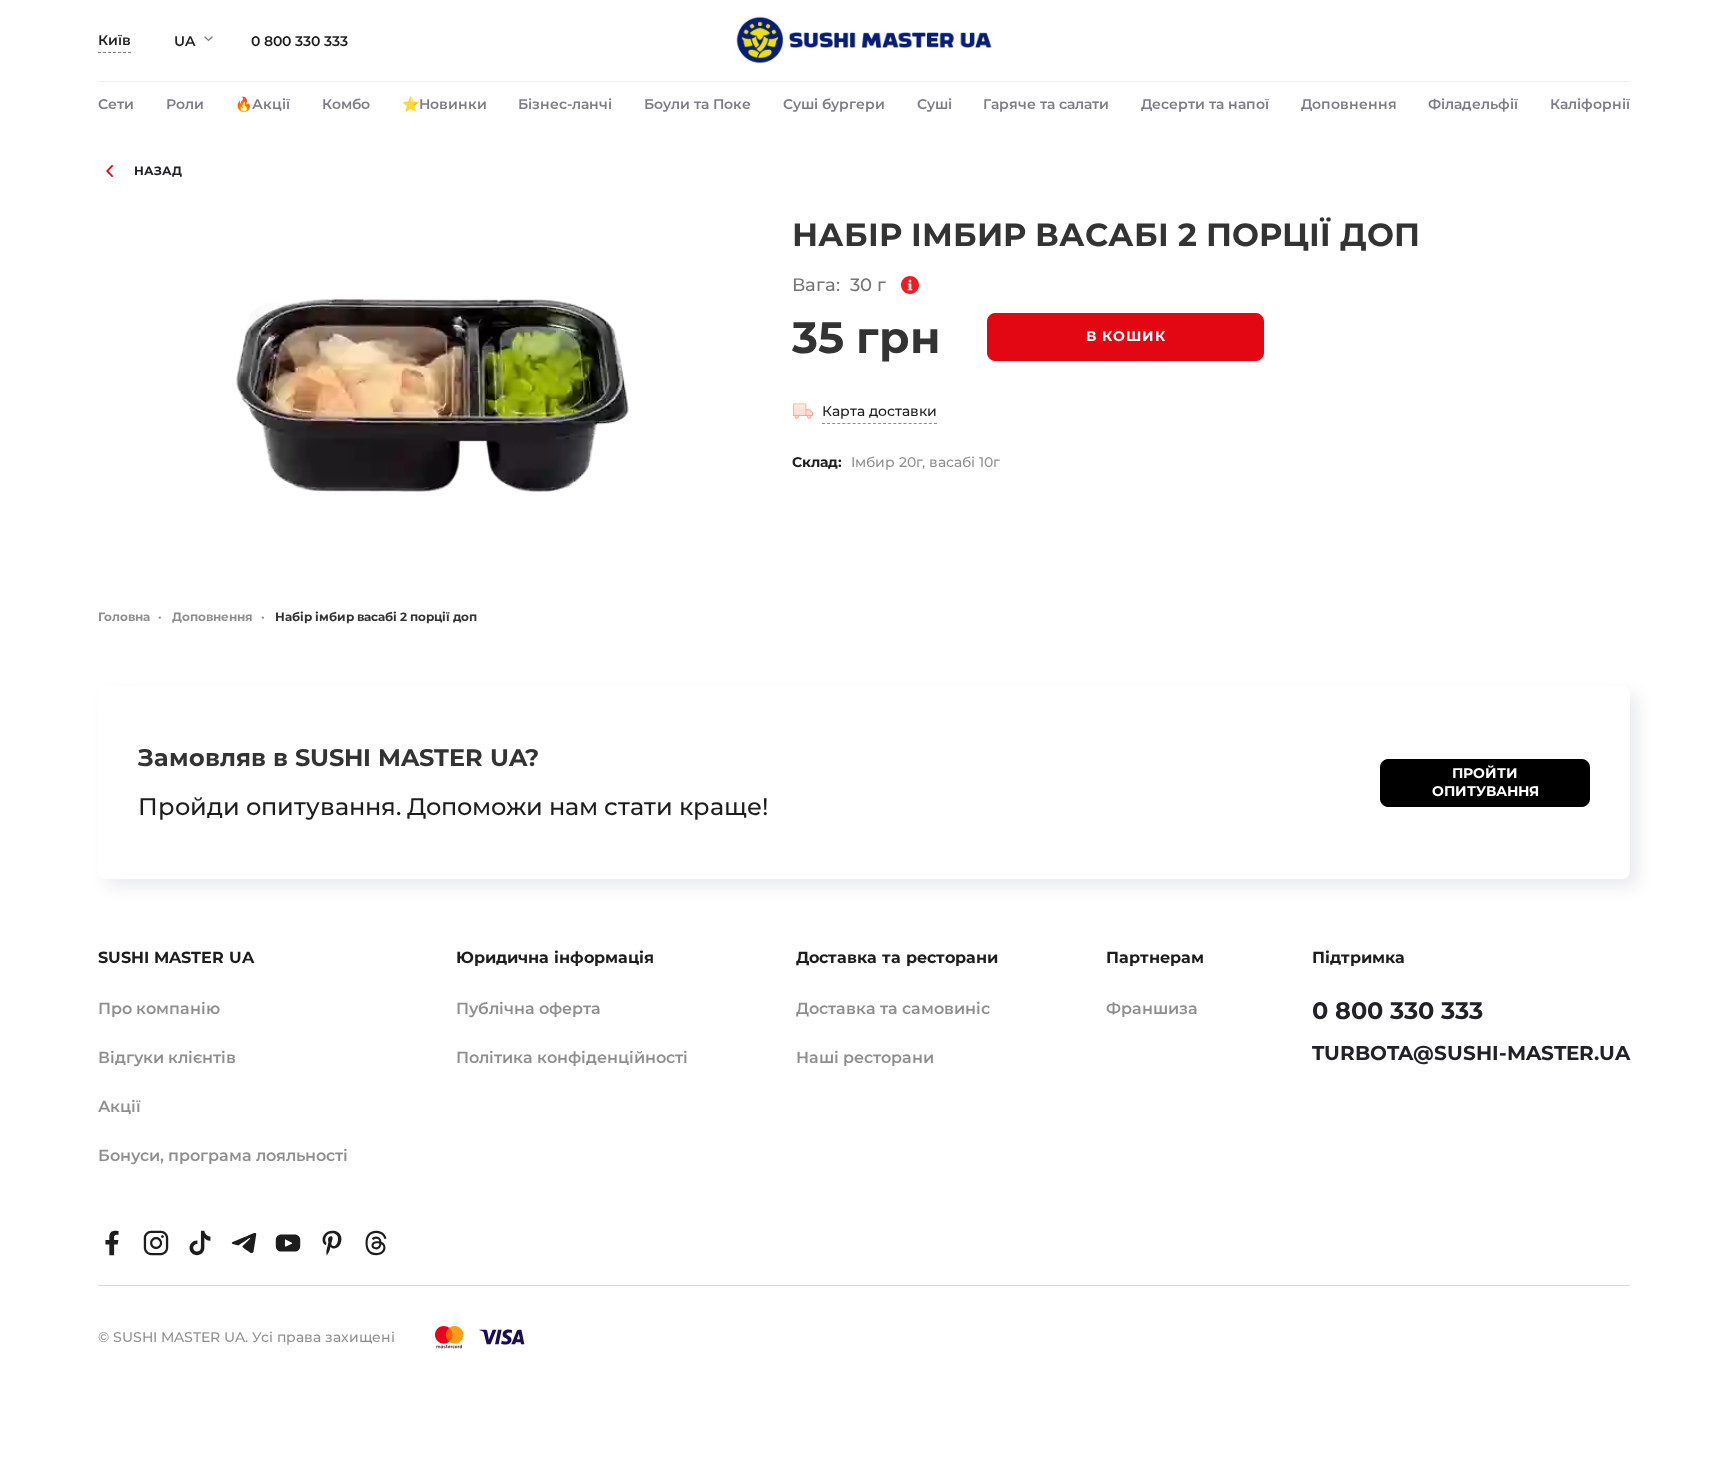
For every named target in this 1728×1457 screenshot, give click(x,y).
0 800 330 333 (299, 41)
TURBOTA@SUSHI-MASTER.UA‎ (1471, 1053)
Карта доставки (879, 411)
